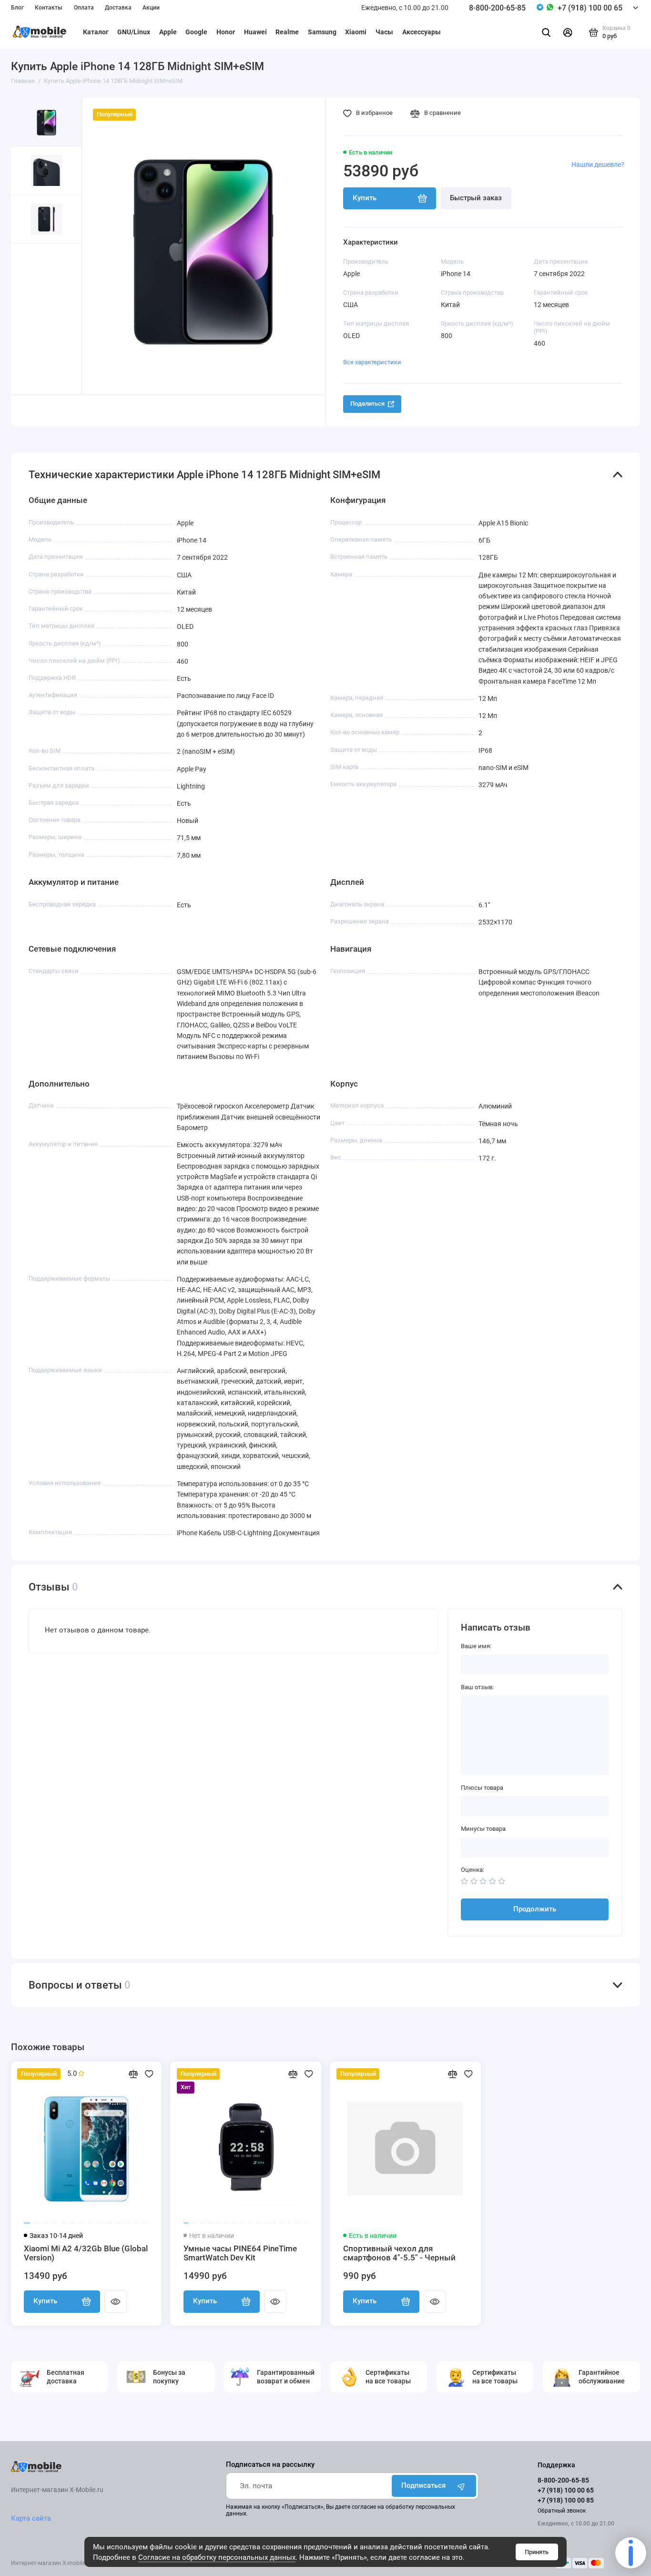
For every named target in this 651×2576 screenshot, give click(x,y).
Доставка (118, 8)
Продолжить (535, 1909)
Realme (287, 32)
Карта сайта (31, 2518)
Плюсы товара (482, 1788)
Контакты (49, 8)
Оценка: (473, 1870)
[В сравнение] (133, 2074)
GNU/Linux (134, 32)
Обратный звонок (562, 2511)
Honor (226, 32)
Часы (384, 32)
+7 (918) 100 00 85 (566, 2500)
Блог (17, 8)
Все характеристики (372, 362)
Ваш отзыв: (477, 1687)
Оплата (84, 8)
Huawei (255, 32)
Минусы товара (483, 1829)
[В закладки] (149, 2074)
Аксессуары (422, 32)
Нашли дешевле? (598, 164)
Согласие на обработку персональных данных (217, 2557)
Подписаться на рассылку (270, 2465)
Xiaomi (356, 32)
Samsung (322, 32)
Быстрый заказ (476, 198)
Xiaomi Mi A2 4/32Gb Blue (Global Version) (86, 2253)
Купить (45, 2301)
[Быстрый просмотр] (115, 2301)
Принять (537, 2552)
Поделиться (367, 404)
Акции (151, 8)
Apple (168, 32)
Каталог (96, 32)
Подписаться (423, 2485)
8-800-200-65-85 (497, 8)
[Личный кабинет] (568, 32)
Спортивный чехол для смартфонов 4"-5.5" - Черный (399, 2253)
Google (196, 32)
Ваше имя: (476, 1646)
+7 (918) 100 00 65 (590, 8)
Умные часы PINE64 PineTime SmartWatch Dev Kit (240, 2253)
